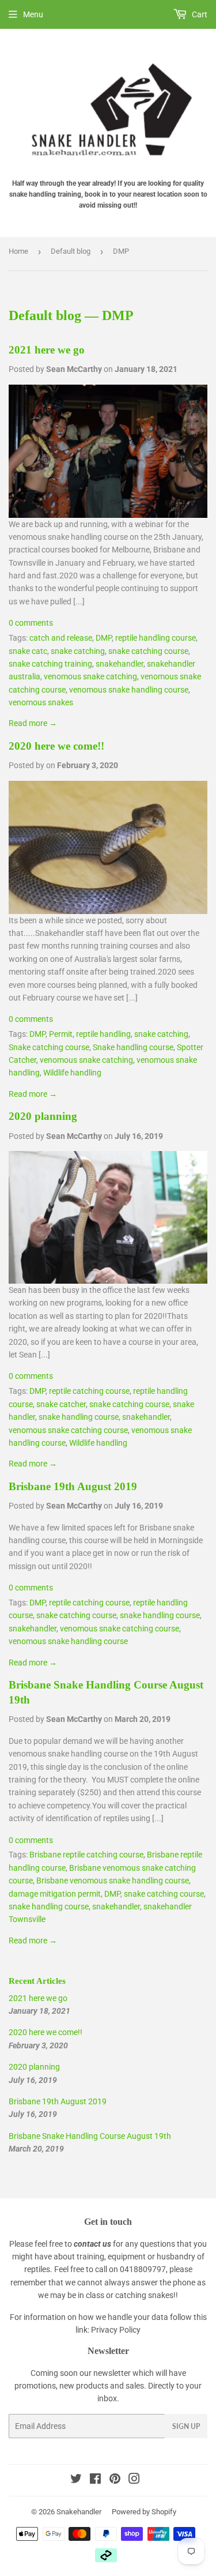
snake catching (78, 651)
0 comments (31, 623)
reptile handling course (156, 638)
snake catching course (148, 651)
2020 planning (43, 1116)
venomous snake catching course (68, 1430)
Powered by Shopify (144, 2512)
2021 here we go (47, 350)
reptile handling (103, 1034)
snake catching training (50, 664)
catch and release (61, 638)
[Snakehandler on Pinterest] (115, 2480)
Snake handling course (133, 1047)
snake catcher (61, 1404)
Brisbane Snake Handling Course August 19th (90, 2136)
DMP (104, 638)
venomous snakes (41, 702)
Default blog (71, 251)
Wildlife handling (72, 1073)
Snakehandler (79, 2512)
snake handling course (79, 1417)
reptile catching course (89, 1391)
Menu (33, 14)
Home (18, 251)
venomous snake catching (90, 676)
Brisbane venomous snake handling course (113, 1881)
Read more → (33, 723)
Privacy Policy (116, 2330)
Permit (61, 1034)
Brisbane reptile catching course (86, 1855)
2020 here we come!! (56, 746)
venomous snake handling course (129, 690)
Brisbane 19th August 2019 (73, 1486)
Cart (199, 14)
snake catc (28, 651)
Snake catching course (49, 1047)
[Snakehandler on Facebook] (95, 2480)
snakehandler (120, 664)
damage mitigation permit (55, 1894)
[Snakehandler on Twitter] (76, 2480)
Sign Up (186, 2426)
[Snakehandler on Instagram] (134, 2480)
